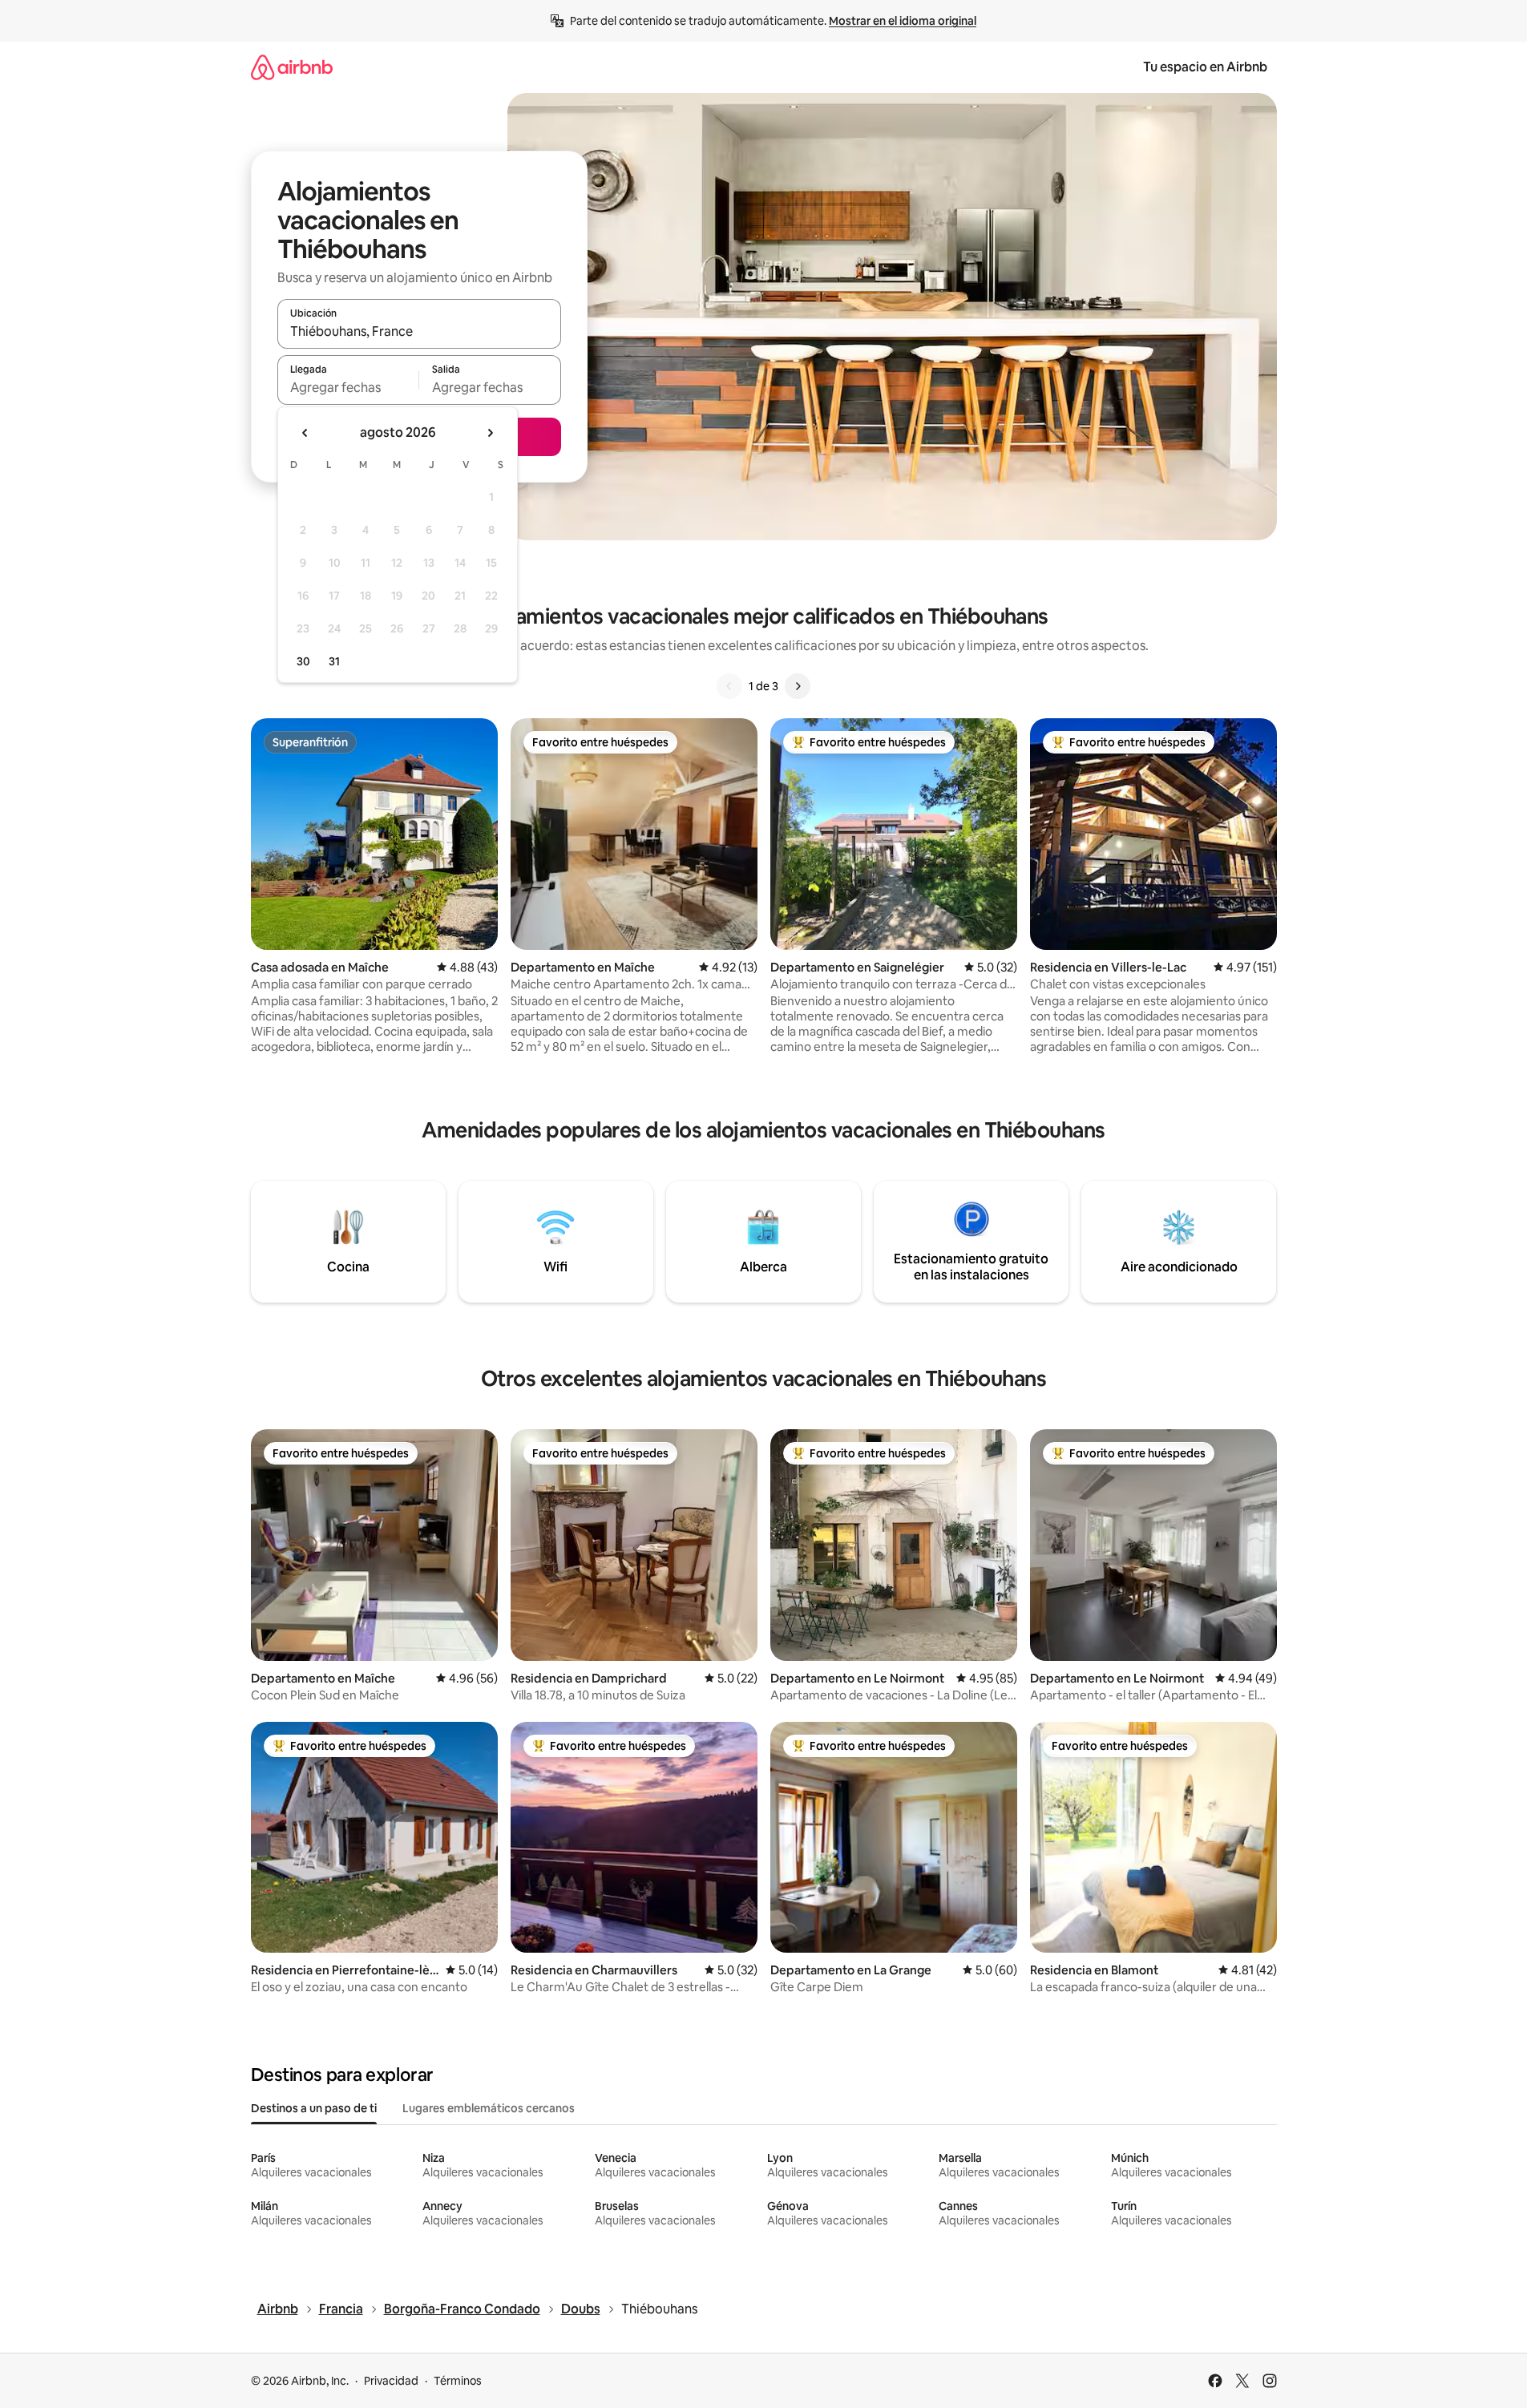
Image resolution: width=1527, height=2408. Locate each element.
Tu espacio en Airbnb (1205, 67)
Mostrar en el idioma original (903, 21)
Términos (458, 2381)
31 (334, 661)
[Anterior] (729, 686)
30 (303, 661)
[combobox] (419, 331)
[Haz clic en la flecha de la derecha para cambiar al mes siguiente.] (490, 433)
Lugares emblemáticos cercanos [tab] (489, 2108)
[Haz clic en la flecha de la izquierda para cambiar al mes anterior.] (305, 433)
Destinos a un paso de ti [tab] (314, 2108)
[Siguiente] (798, 686)
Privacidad (391, 2381)
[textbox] (348, 387)
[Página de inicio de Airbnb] (292, 67)
